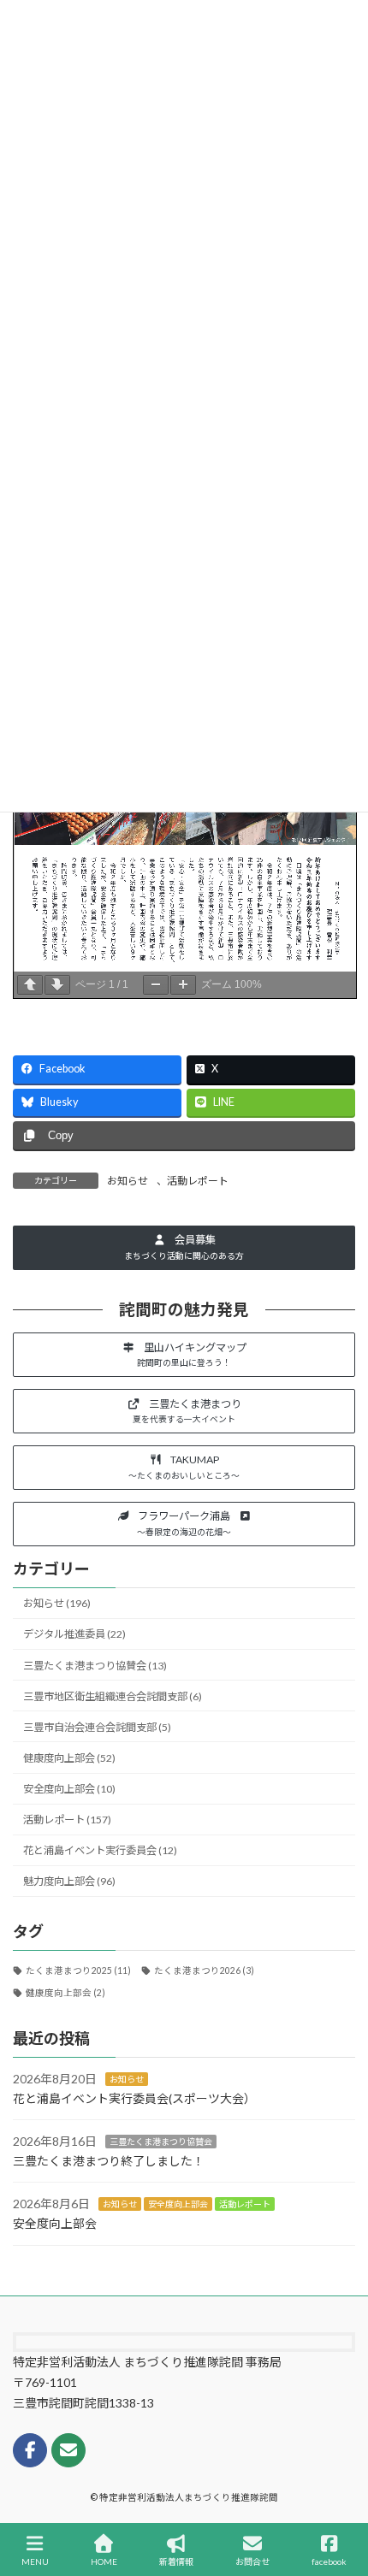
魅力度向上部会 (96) (69, 1882)
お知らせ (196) (57, 1603)
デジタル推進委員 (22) (74, 1635)
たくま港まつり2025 (78, 1970)
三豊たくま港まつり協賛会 (161, 2142)
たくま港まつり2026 (204, 1970)
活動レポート (198, 1181)
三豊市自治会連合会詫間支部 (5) (97, 1727)
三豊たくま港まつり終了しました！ (109, 2161)
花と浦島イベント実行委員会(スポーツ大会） (134, 2098)
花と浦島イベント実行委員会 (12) (100, 1850)
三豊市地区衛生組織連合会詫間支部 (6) (113, 1696)
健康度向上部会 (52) (69, 1758)
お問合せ (252, 2561)
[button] (184, 1248)
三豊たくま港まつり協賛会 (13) (95, 1666)
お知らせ (128, 1181)
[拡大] (183, 985)
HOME (104, 2561)
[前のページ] (30, 985)
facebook (329, 2561)
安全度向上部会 (178, 2204)
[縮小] (156, 985)
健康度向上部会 (65, 1993)
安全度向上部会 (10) (69, 1789)
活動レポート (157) (67, 1820)
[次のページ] (57, 985)
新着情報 (176, 2561)
